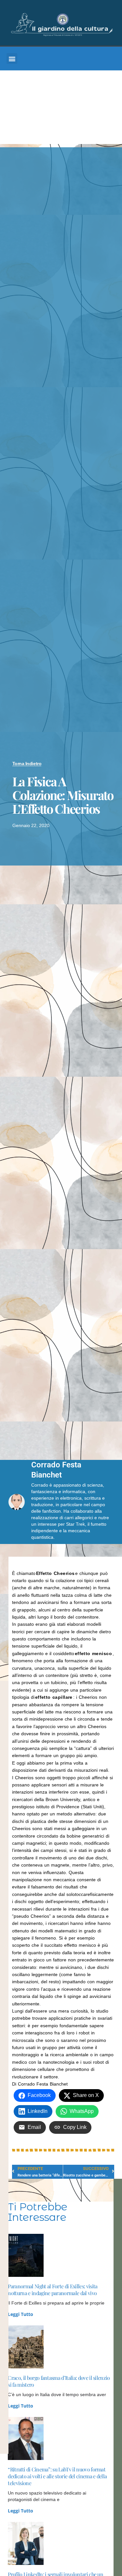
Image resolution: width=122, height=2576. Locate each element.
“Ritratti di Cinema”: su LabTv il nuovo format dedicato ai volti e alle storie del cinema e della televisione (57, 2476)
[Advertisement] (61, 109)
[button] (12, 58)
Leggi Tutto (20, 2314)
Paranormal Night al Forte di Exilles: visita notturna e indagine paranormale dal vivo (53, 2290)
